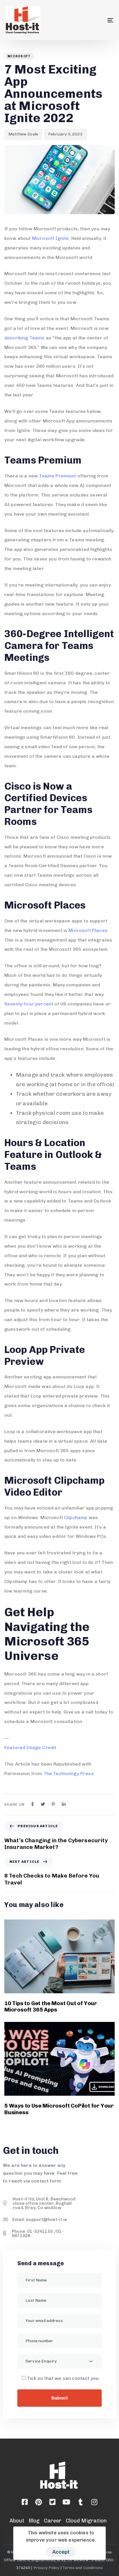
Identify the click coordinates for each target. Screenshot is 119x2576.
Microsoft (19, 56)
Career (53, 2521)
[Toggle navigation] (95, 20)
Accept (61, 2552)
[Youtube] (66, 2502)
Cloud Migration (86, 2521)
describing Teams (25, 338)
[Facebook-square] (25, 2502)
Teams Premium (57, 476)
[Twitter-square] (53, 2502)
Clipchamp (76, 1517)
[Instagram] (94, 2502)
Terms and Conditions (83, 2568)
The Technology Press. (69, 1774)
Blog (34, 2521)
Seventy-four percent (29, 1004)
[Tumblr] (80, 2502)
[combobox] (59, 2361)
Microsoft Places (88, 930)
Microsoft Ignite (51, 238)
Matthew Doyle (23, 134)
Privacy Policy (47, 2568)
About (17, 2521)
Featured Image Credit (30, 1747)
